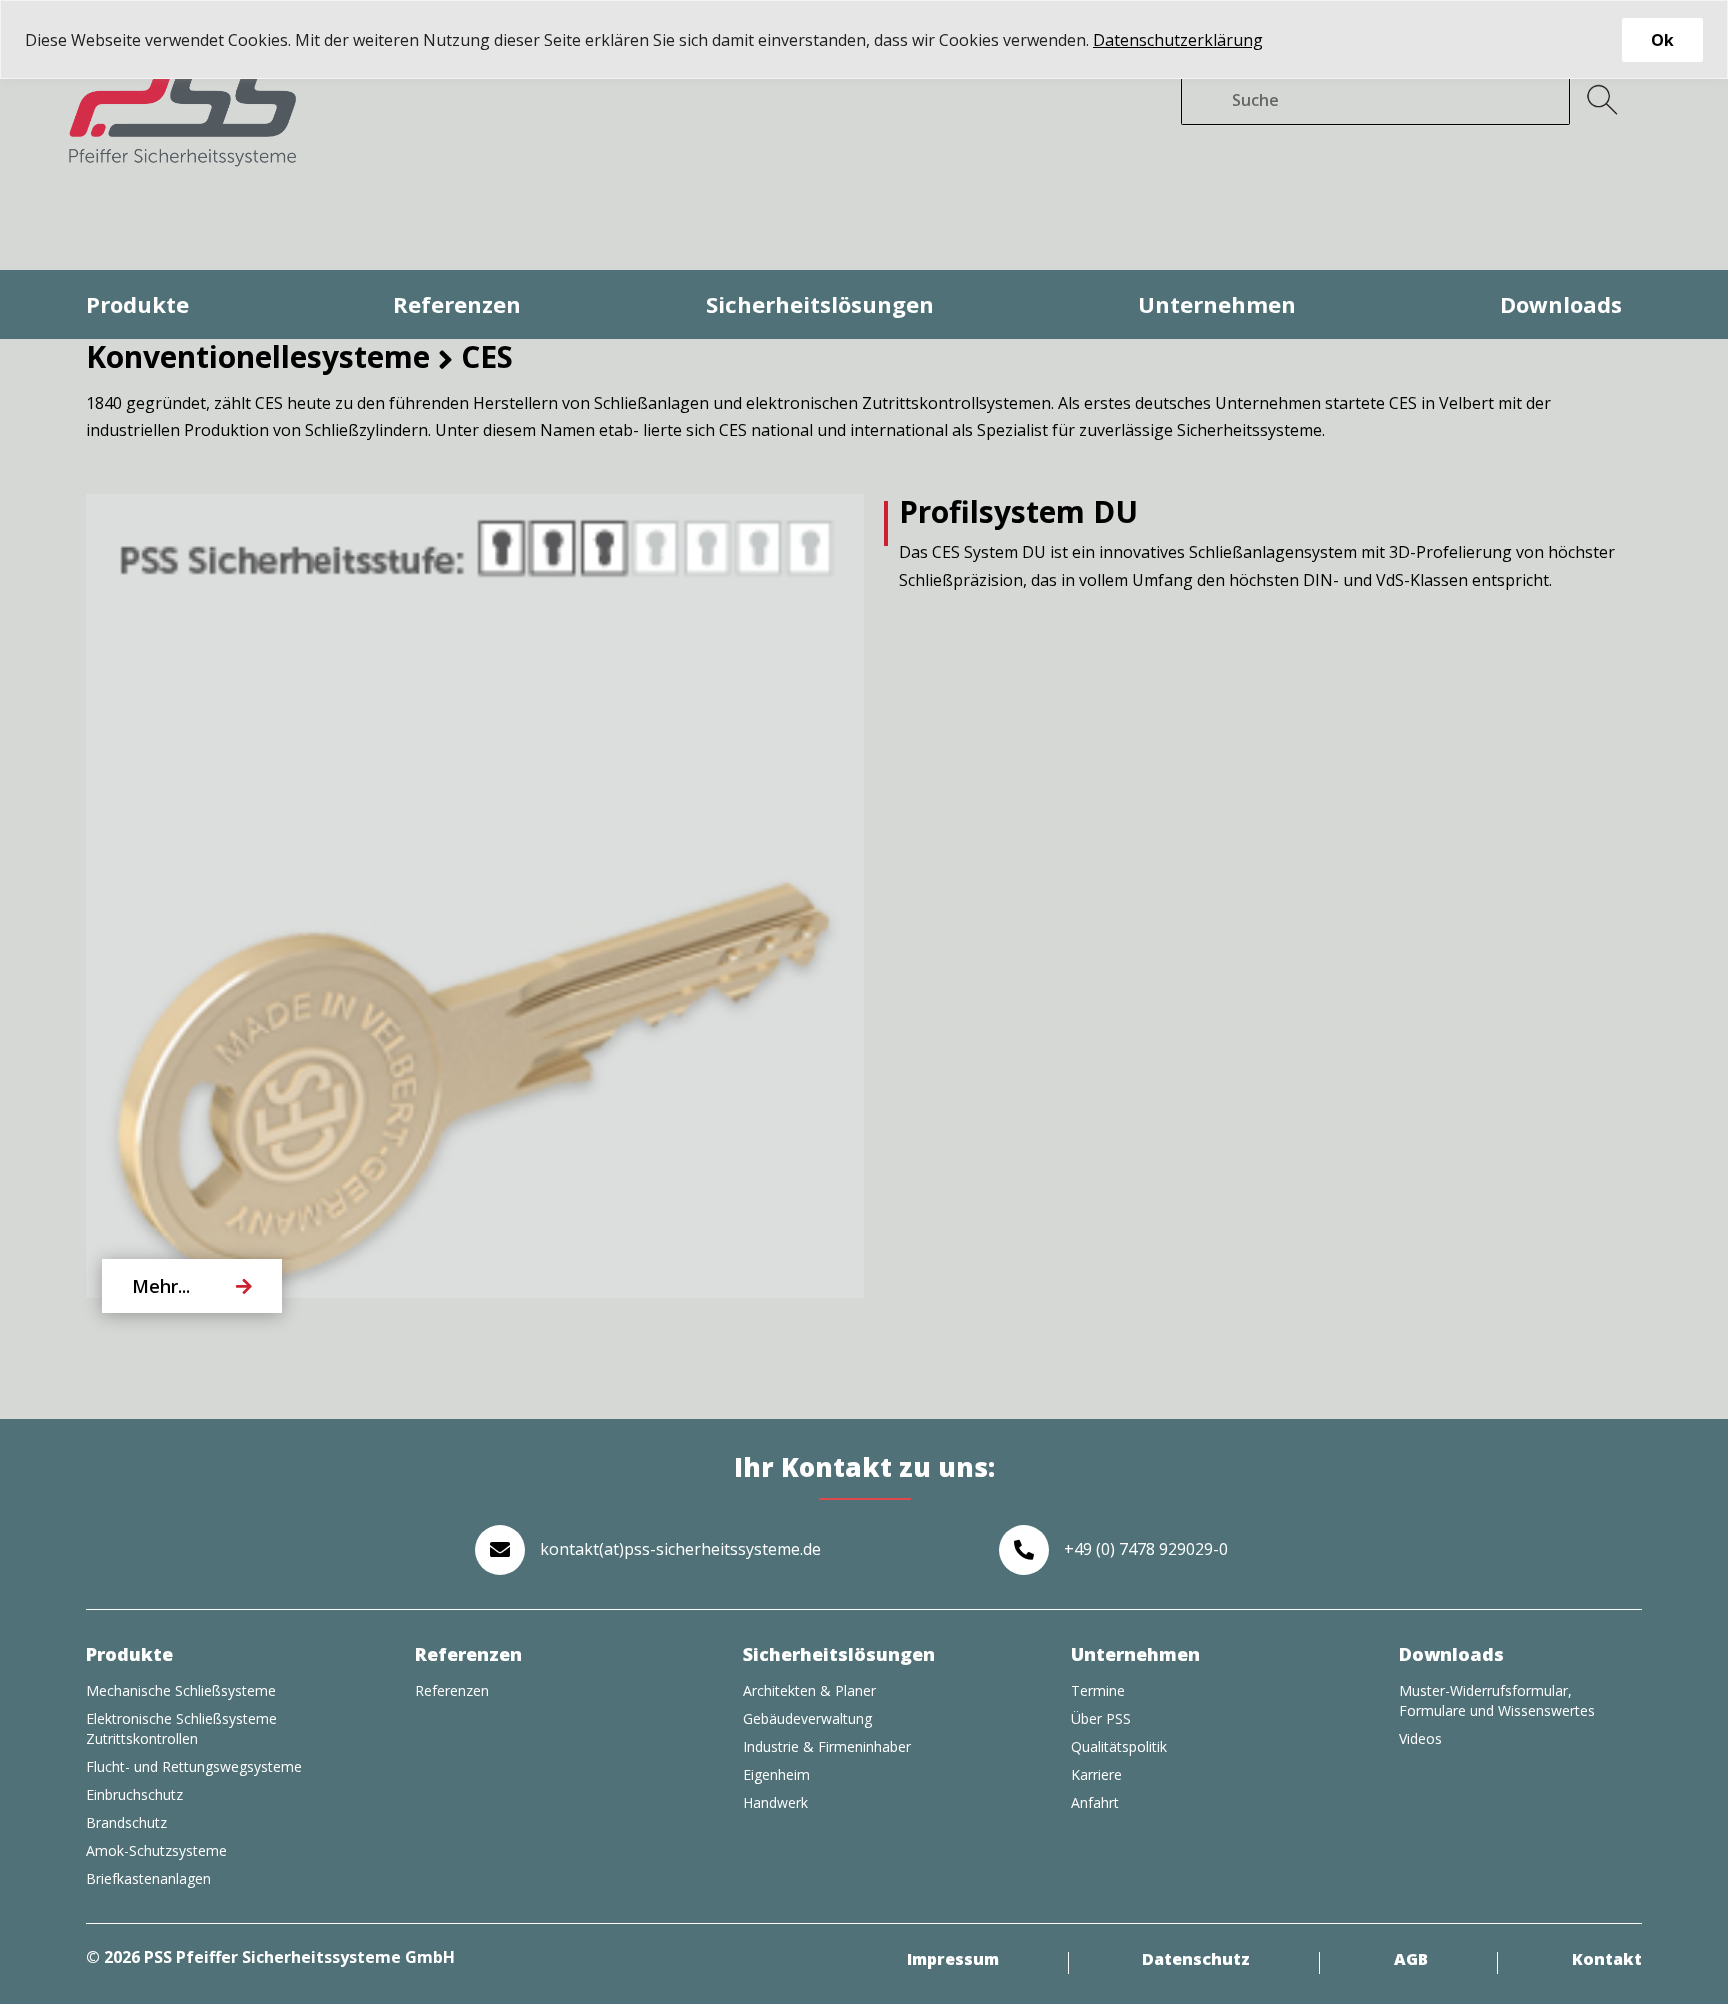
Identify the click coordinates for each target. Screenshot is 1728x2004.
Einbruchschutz (134, 1794)
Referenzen (457, 304)
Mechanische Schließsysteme (181, 1690)
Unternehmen (1217, 304)
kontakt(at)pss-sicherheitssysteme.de (680, 1549)
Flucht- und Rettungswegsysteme (194, 1766)
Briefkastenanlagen (148, 1878)
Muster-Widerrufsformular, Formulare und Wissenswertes (1497, 1700)
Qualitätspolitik (1119, 1746)
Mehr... (161, 1286)
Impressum (953, 1961)
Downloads (1561, 304)
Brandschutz (126, 1822)
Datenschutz (1196, 1961)
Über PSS (1101, 1718)
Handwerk (775, 1802)
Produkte (137, 304)
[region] (864, 39)
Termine (1098, 1690)
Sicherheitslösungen (820, 304)
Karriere (1096, 1774)
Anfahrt (1095, 1802)
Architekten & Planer (809, 1690)
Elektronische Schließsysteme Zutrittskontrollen (181, 1728)
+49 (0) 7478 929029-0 (1146, 1549)
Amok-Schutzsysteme (156, 1850)
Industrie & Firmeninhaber (827, 1746)
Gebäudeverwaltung (807, 1718)
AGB (1411, 1961)
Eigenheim (776, 1774)
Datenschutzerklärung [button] (1178, 40)
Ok (1662, 40)
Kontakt (1607, 1961)
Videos (1420, 1738)
